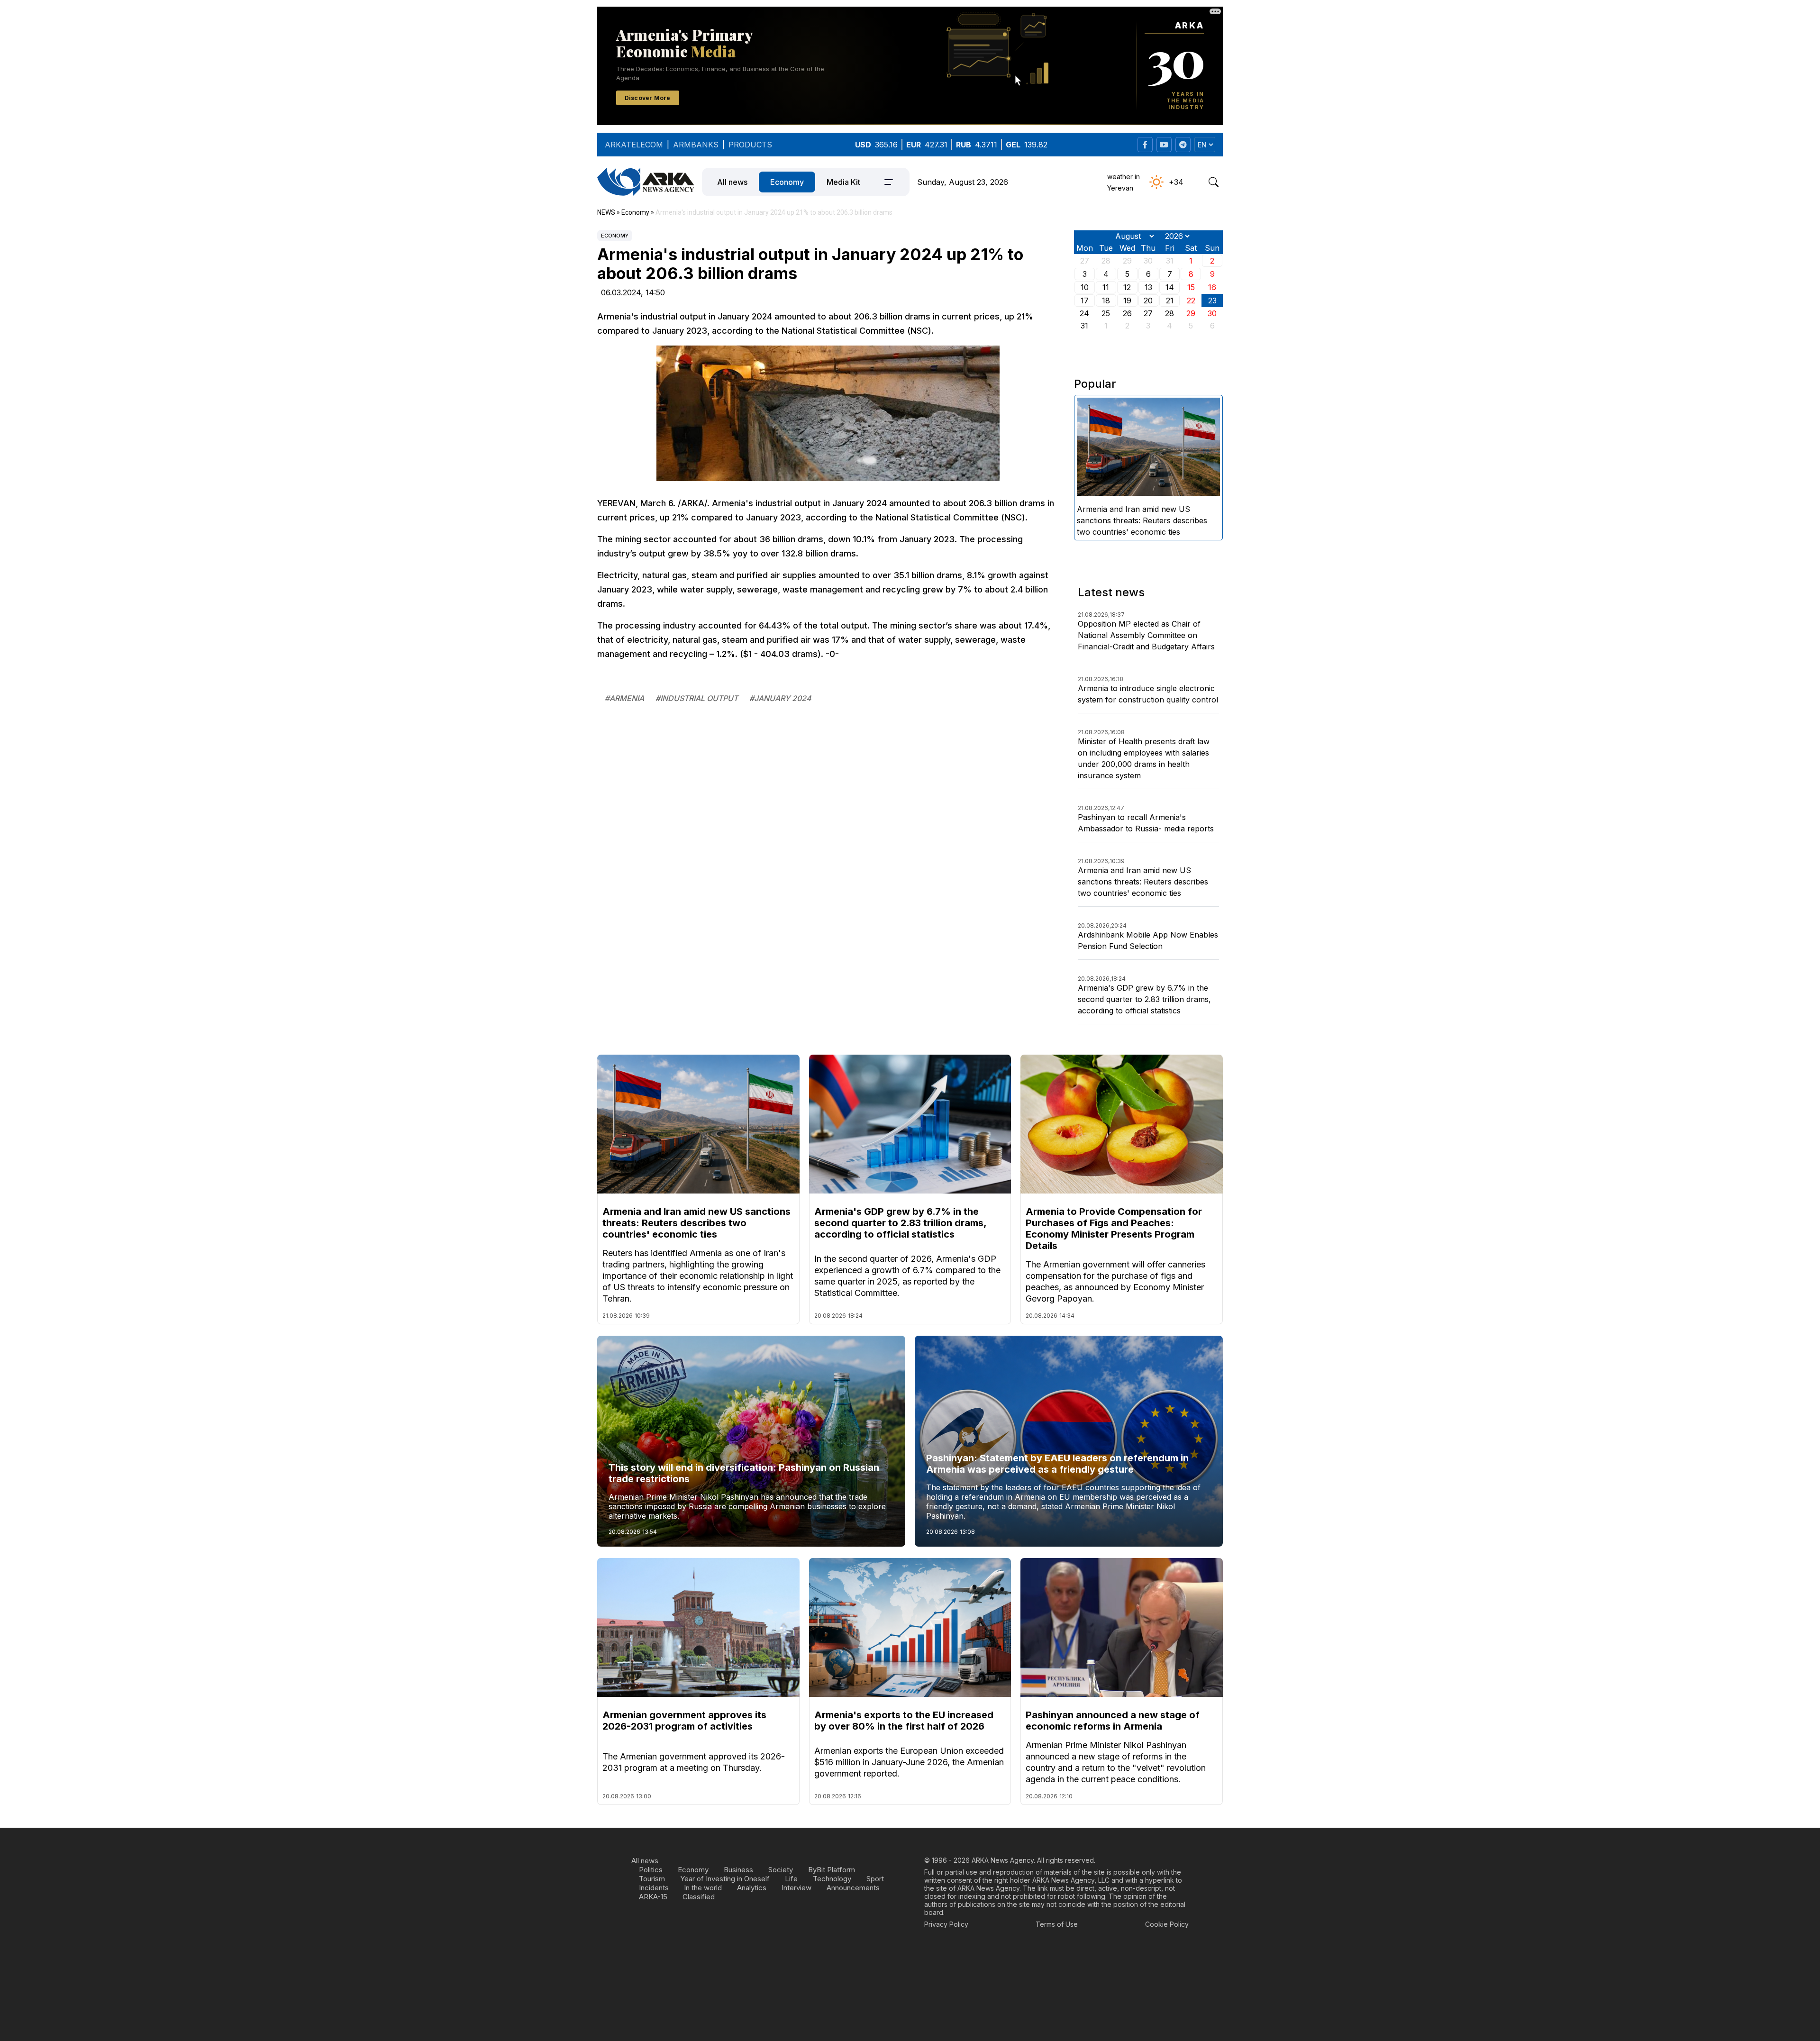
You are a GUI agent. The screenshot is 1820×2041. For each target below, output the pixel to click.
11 (1106, 287)
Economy (787, 182)
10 (1085, 287)
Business (738, 1870)
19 (1127, 301)
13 (1148, 287)
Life (791, 1879)
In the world (703, 1888)
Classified (699, 1897)
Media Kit (843, 182)
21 (1170, 301)
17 (1085, 301)
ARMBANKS (696, 145)
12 (1127, 287)
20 (1148, 301)
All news (732, 182)
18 (1106, 301)
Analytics (752, 1888)
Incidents (654, 1888)
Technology (832, 1879)
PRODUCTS (750, 145)
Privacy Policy (946, 1924)
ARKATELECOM (634, 145)
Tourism (652, 1879)
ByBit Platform (832, 1870)
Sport (875, 1879)
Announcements (853, 1888)
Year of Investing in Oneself (725, 1879)
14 (1170, 287)
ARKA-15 (653, 1897)
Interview (796, 1888)
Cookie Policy (1167, 1924)
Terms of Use (1057, 1924)
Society (781, 1870)
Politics (651, 1870)
